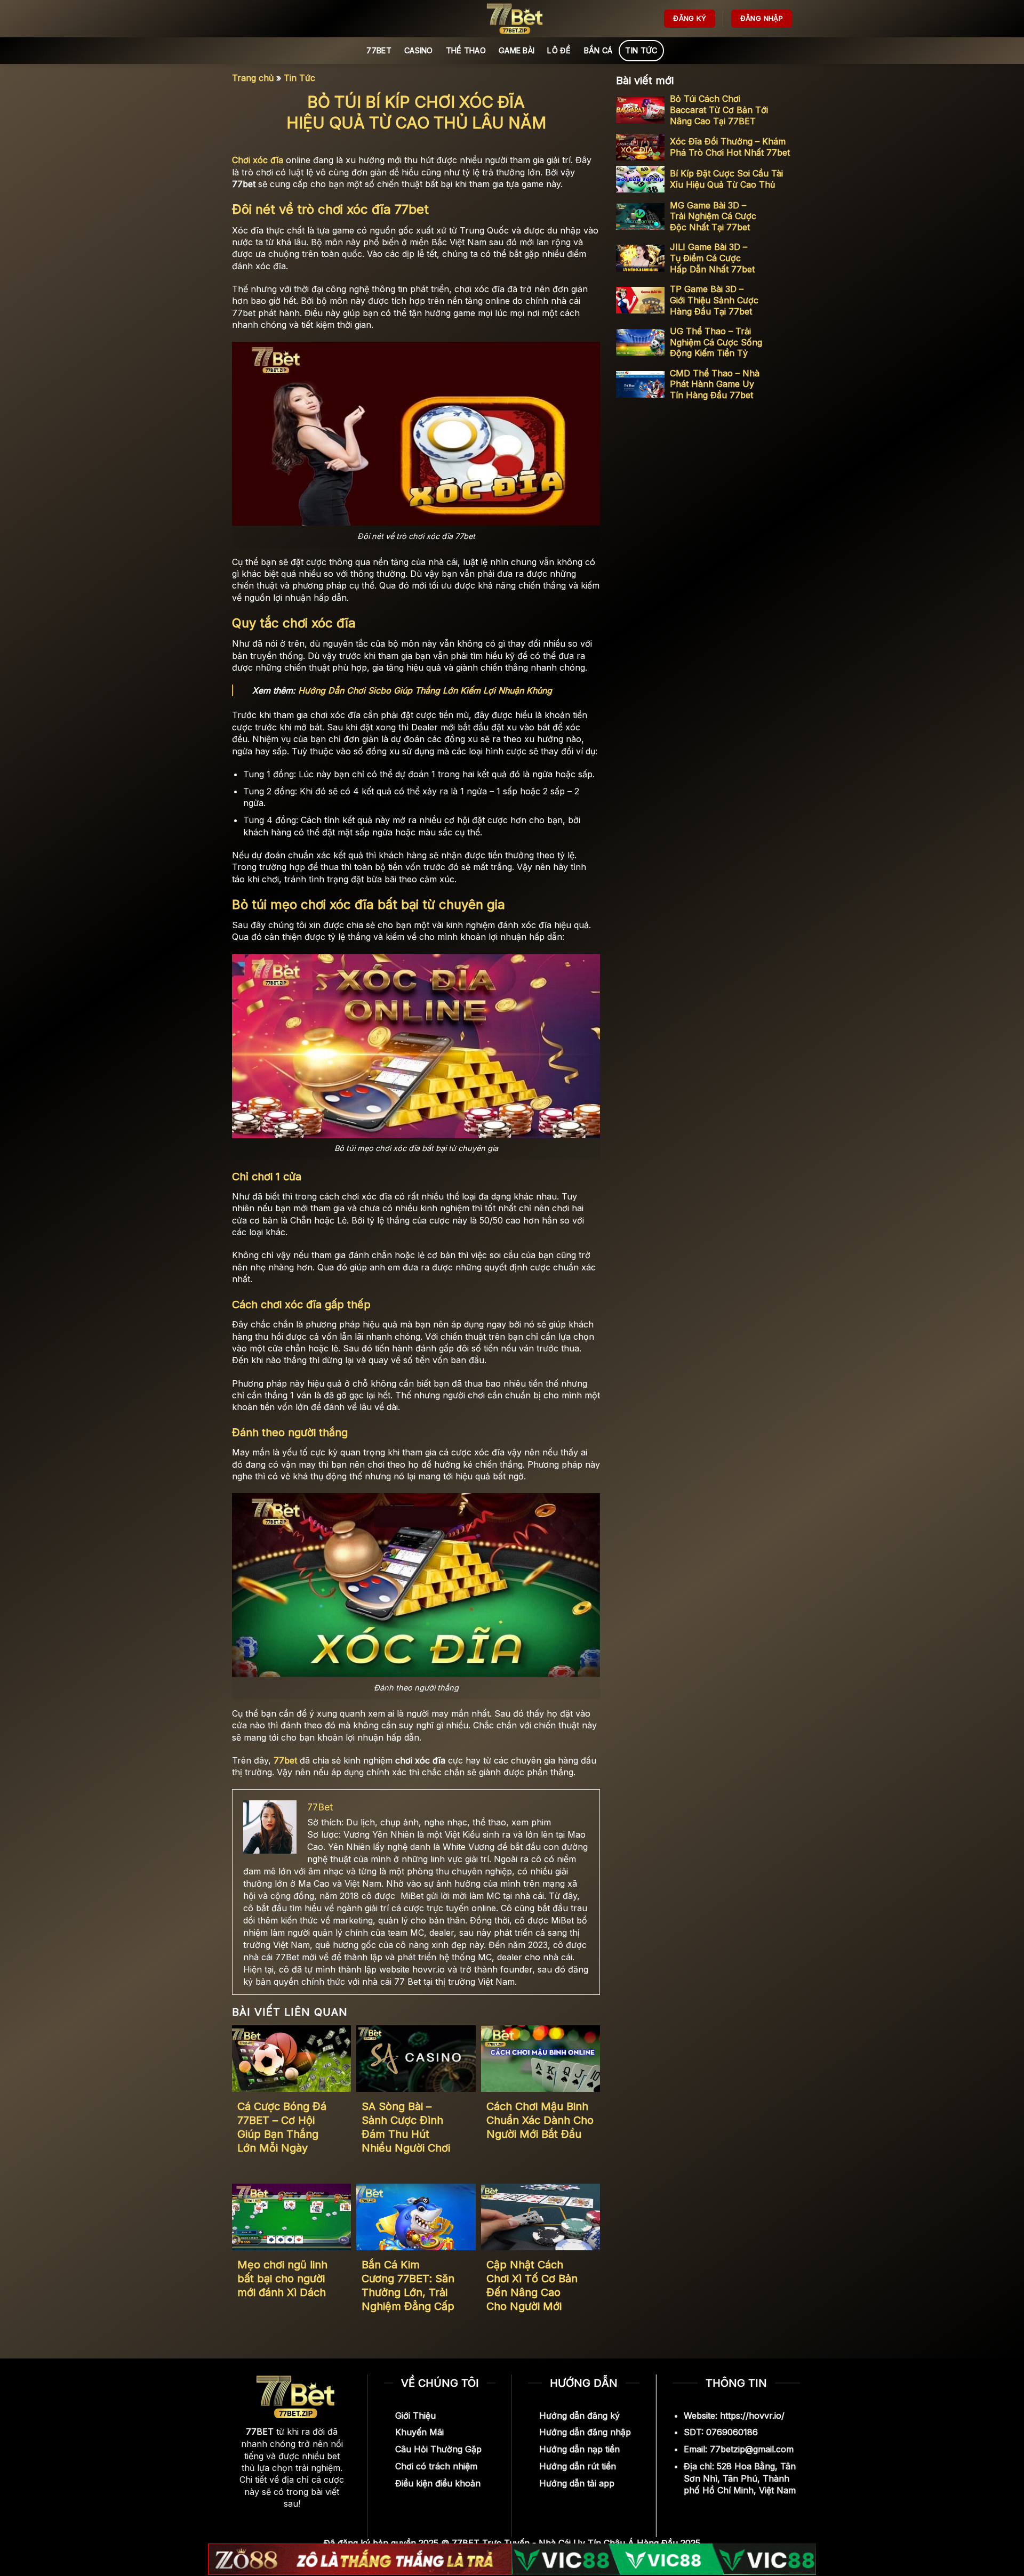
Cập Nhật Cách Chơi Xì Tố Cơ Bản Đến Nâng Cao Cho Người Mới (532, 2285)
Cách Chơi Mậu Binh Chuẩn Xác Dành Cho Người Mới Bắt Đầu (540, 2120)
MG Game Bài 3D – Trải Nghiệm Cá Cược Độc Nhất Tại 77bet (713, 216)
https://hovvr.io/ (752, 2416)
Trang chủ (253, 78)
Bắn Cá (598, 50)
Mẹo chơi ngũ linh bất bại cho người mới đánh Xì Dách (282, 2279)
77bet (285, 1760)
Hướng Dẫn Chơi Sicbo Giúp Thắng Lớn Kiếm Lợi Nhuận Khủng (425, 690)
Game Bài (517, 50)
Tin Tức (641, 50)
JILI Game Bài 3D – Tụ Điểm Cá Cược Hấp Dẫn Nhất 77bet (712, 258)
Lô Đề (559, 50)
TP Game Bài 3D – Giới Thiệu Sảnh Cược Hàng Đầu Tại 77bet (714, 300)
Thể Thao (466, 50)
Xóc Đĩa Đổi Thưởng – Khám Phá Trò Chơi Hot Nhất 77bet (730, 147)
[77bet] (512, 19)
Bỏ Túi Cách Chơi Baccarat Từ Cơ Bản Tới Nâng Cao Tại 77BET (719, 110)
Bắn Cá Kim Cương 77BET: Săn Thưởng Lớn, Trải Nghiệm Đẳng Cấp (408, 2285)
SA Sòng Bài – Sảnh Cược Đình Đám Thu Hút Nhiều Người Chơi (406, 2127)
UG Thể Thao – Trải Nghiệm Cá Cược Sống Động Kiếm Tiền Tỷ (716, 342)
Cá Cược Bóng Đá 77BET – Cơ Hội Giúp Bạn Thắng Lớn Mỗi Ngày (282, 2127)
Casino (419, 50)
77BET (379, 50)
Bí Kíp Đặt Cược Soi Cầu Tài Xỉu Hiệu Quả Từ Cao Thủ (726, 179)
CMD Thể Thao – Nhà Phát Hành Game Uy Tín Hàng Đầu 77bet (715, 384)
